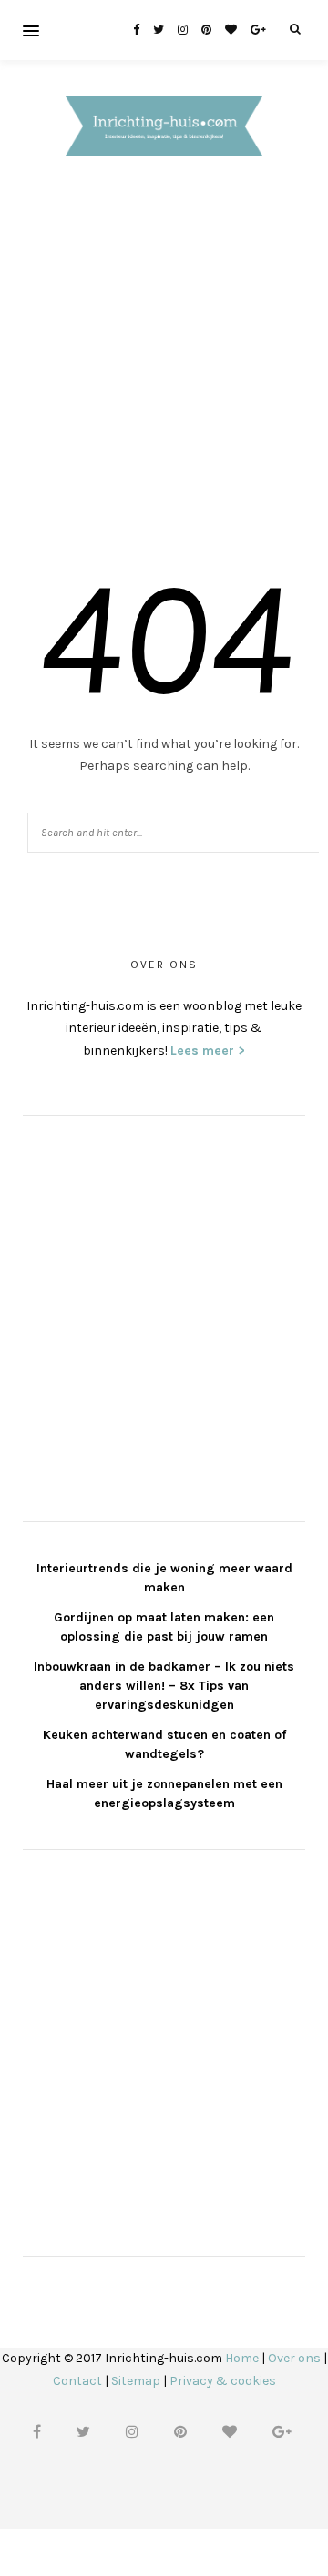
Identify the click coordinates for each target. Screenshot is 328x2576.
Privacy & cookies (223, 2381)
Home (242, 2358)
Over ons (294, 2358)
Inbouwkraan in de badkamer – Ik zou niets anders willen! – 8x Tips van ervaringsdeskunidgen (164, 1686)
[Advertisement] (164, 365)
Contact (77, 2381)
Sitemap (136, 2381)
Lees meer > (208, 1051)
